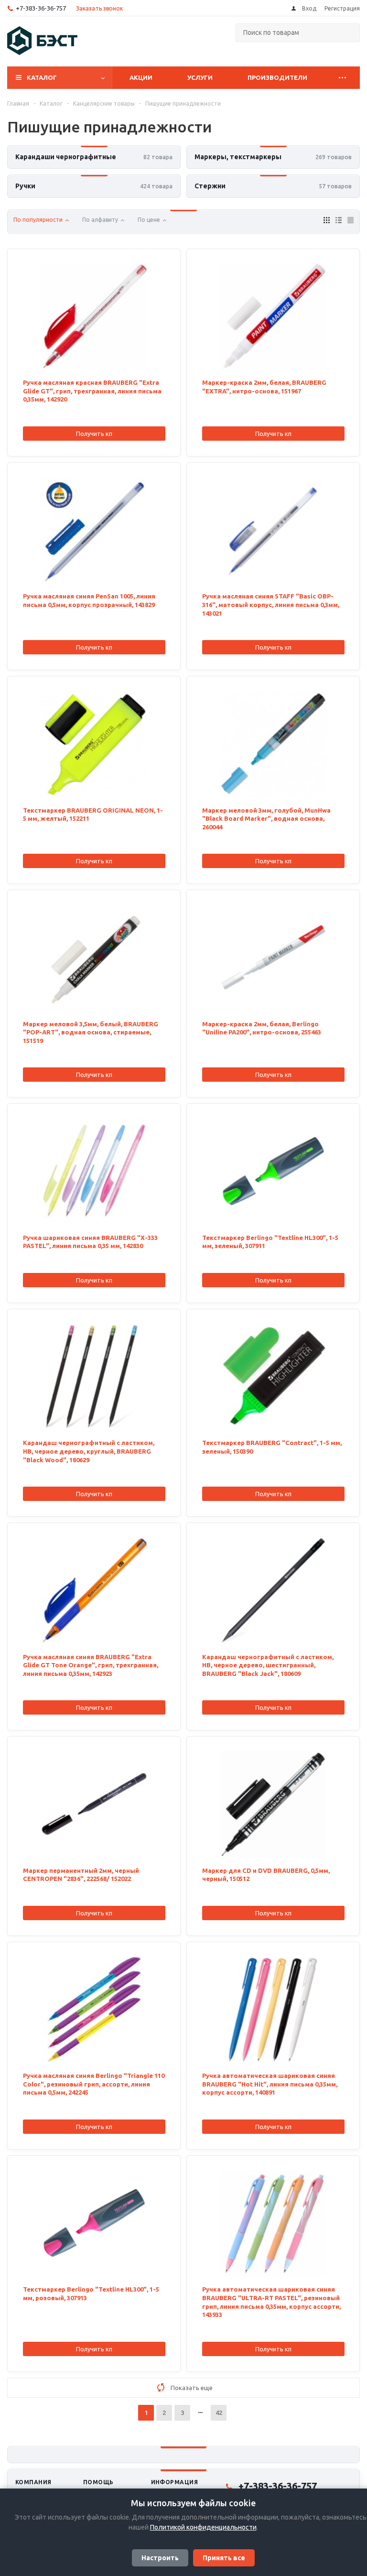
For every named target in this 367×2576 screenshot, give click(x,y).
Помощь (98, 2482)
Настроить (160, 2558)
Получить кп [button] (94, 434)
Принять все (224, 2558)
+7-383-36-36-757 (41, 8)
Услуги (200, 77)
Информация (175, 2482)
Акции (141, 77)
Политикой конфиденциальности (203, 2527)
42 (219, 2413)
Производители (277, 77)
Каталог (42, 77)
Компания (33, 2482)
